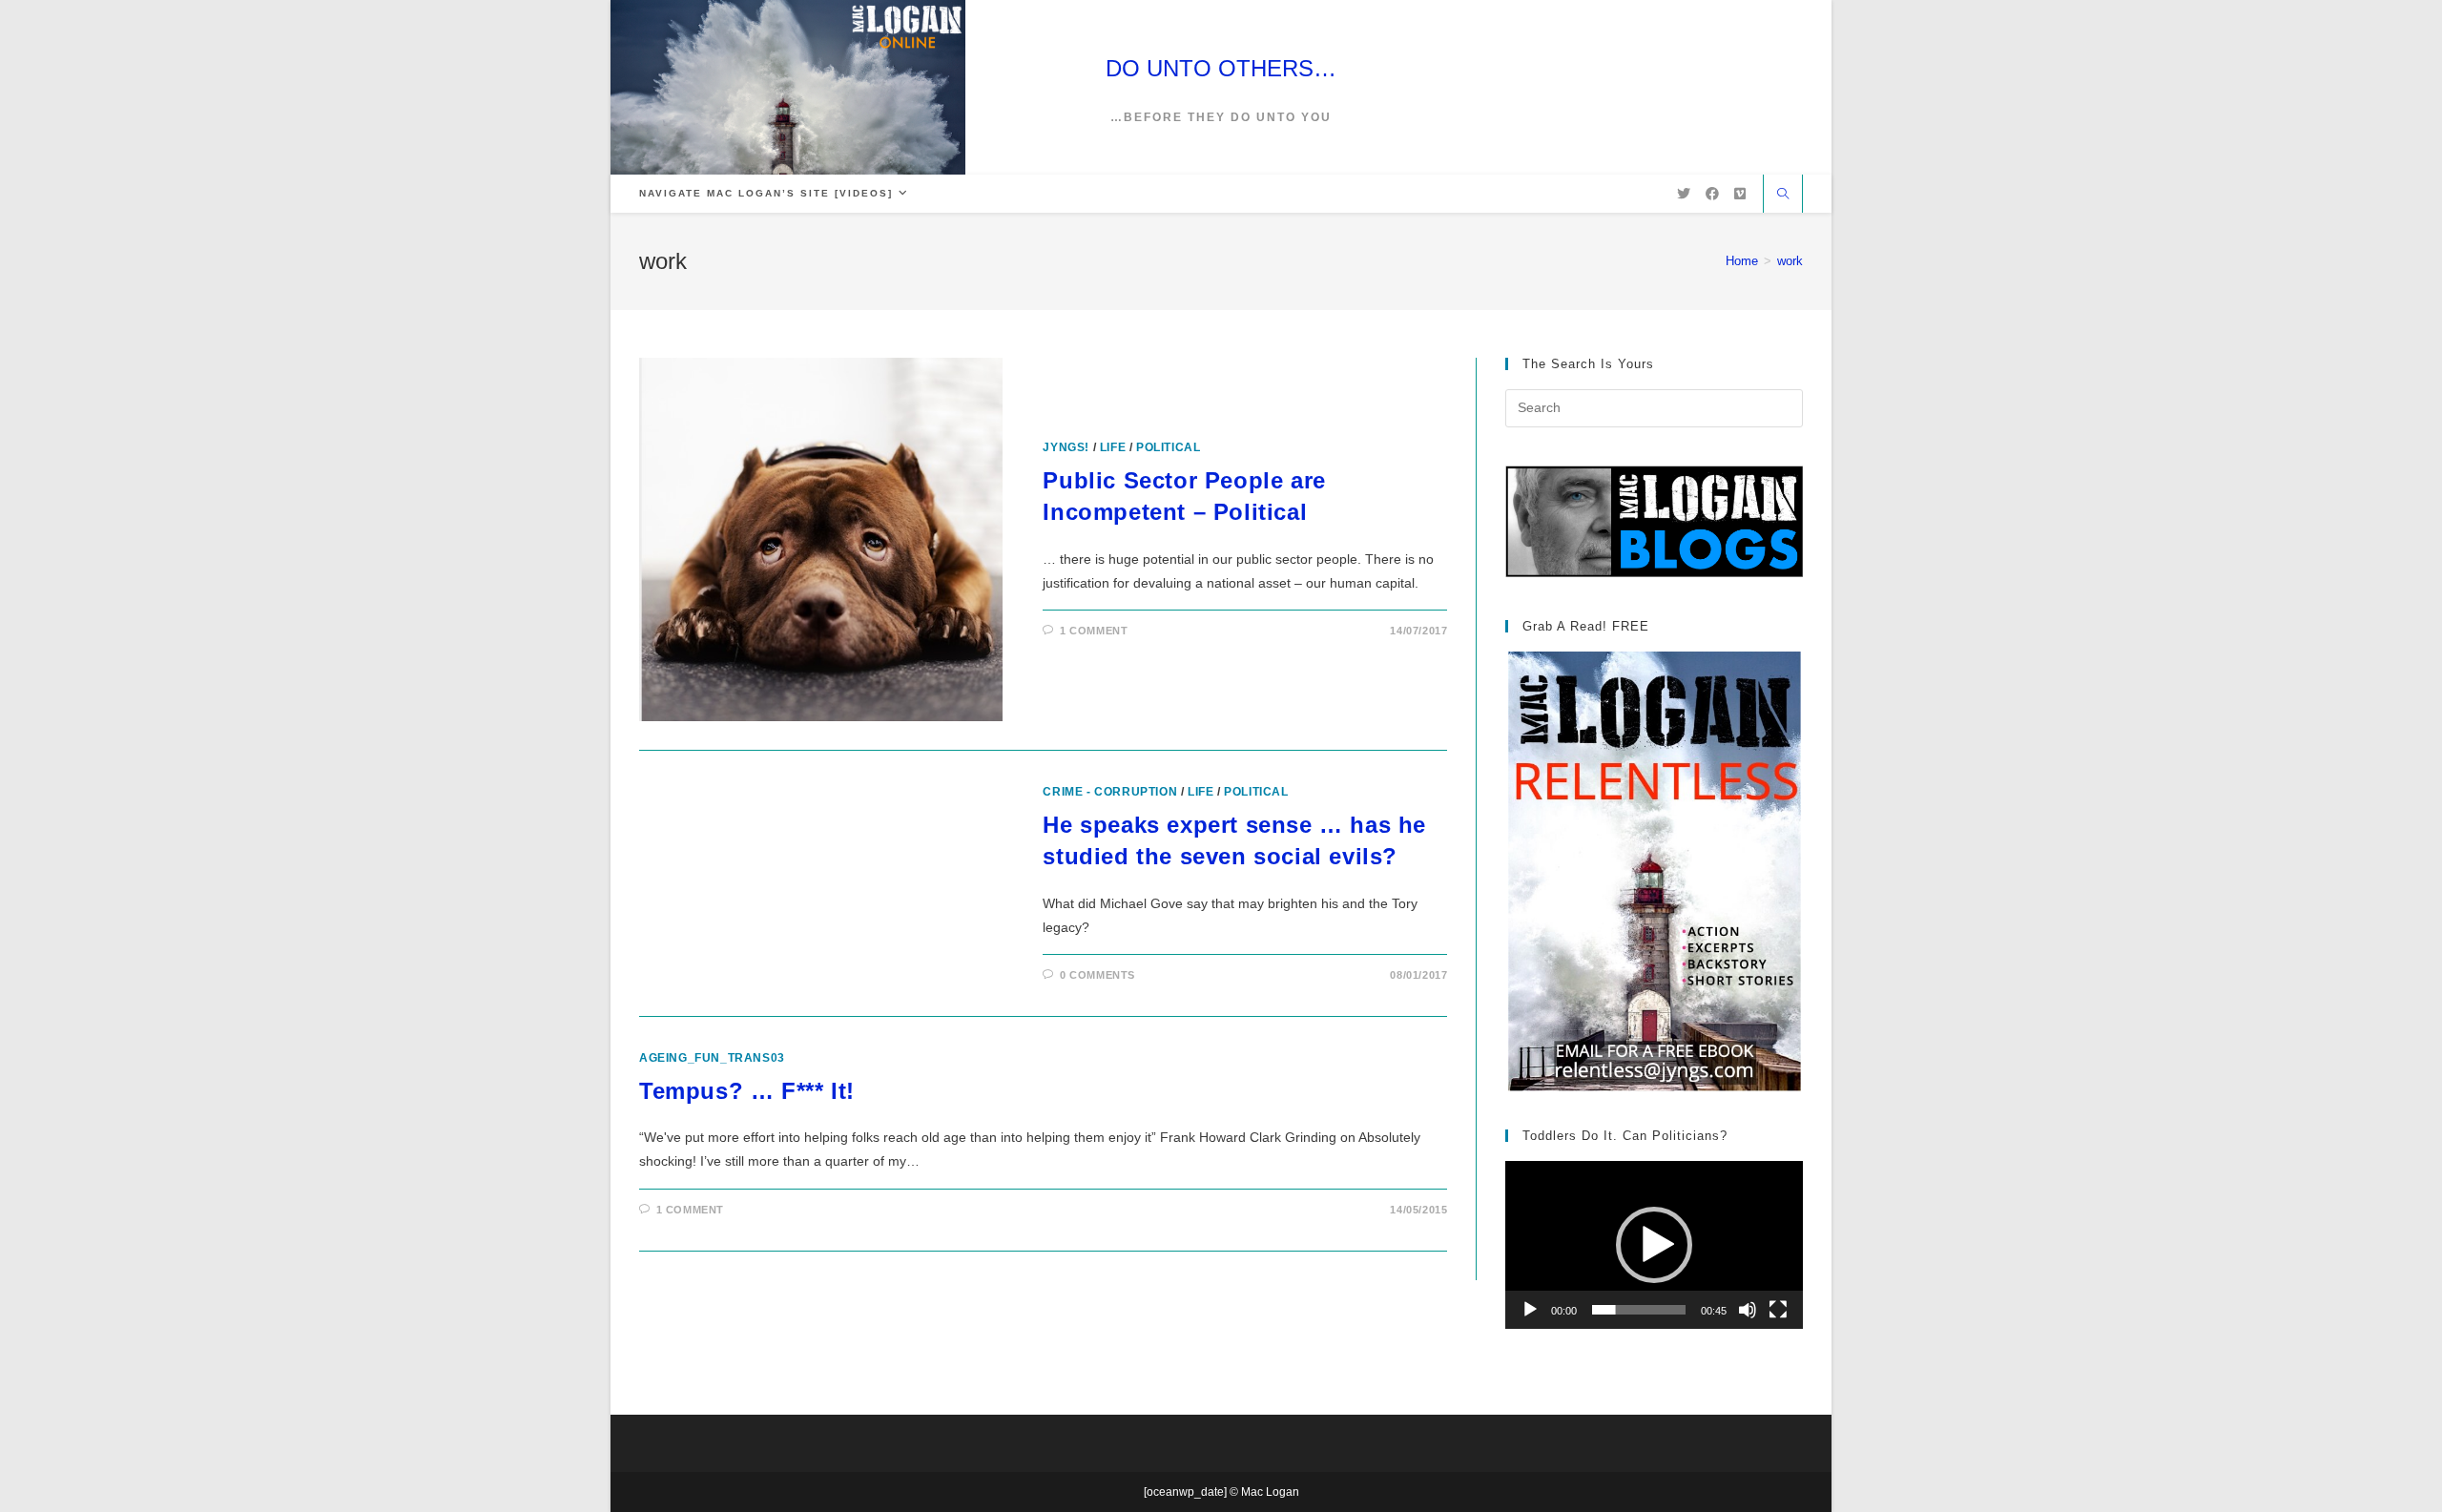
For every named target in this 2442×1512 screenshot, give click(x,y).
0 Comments (1097, 975)
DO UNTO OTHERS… (1221, 68)
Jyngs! (1066, 447)
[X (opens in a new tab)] (1684, 194)
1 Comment (1094, 631)
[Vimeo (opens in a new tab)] (1740, 194)
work (1790, 261)
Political (1168, 447)
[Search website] (1783, 196)
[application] (1654, 1244)
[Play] (1530, 1310)
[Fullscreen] (1778, 1310)
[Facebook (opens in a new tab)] (1712, 194)
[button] (1654, 1245)
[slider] (1639, 1310)
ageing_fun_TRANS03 (712, 1058)
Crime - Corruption (1110, 792)
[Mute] (1748, 1310)
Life (1113, 447)
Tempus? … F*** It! (747, 1091)
